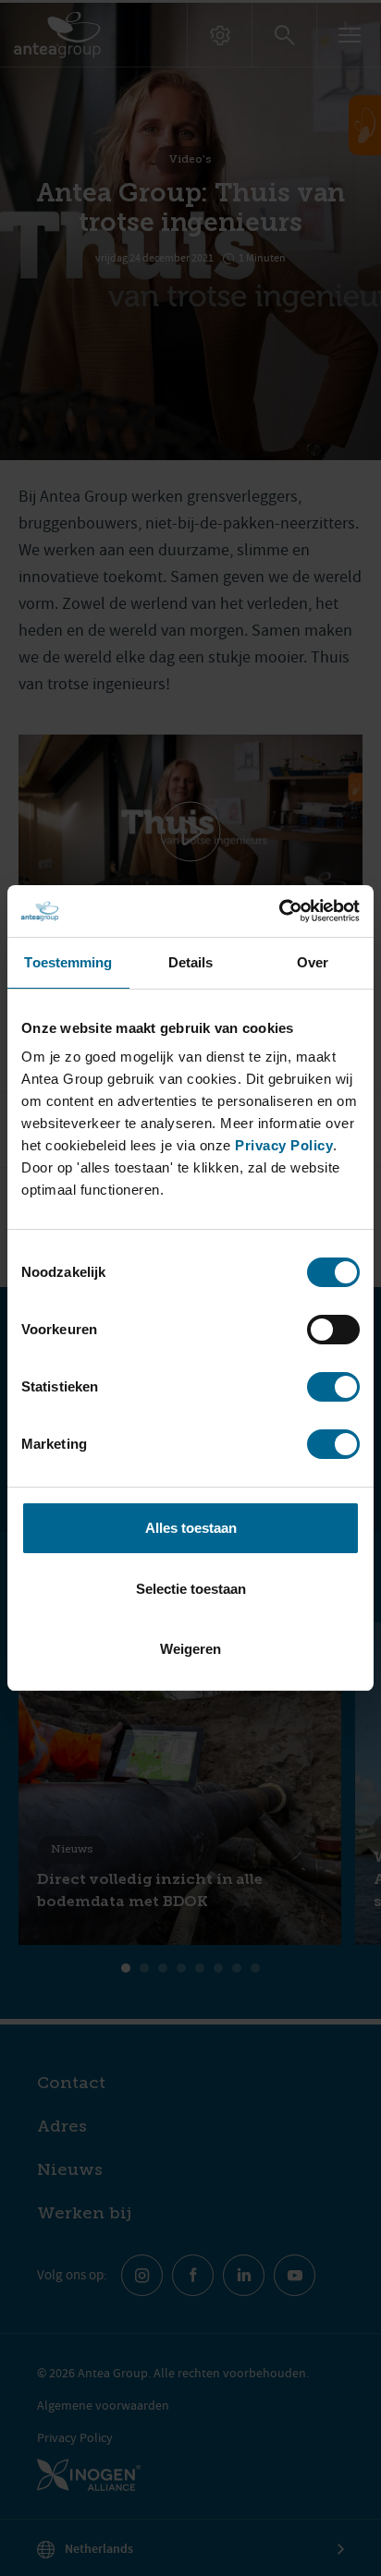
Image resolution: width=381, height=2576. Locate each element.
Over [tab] (313, 962)
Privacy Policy (284, 1145)
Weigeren (190, 1649)
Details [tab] (191, 962)
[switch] (333, 1330)
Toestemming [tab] (68, 962)
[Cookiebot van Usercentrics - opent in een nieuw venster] (279, 911)
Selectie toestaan (191, 1589)
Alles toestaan (191, 1528)
